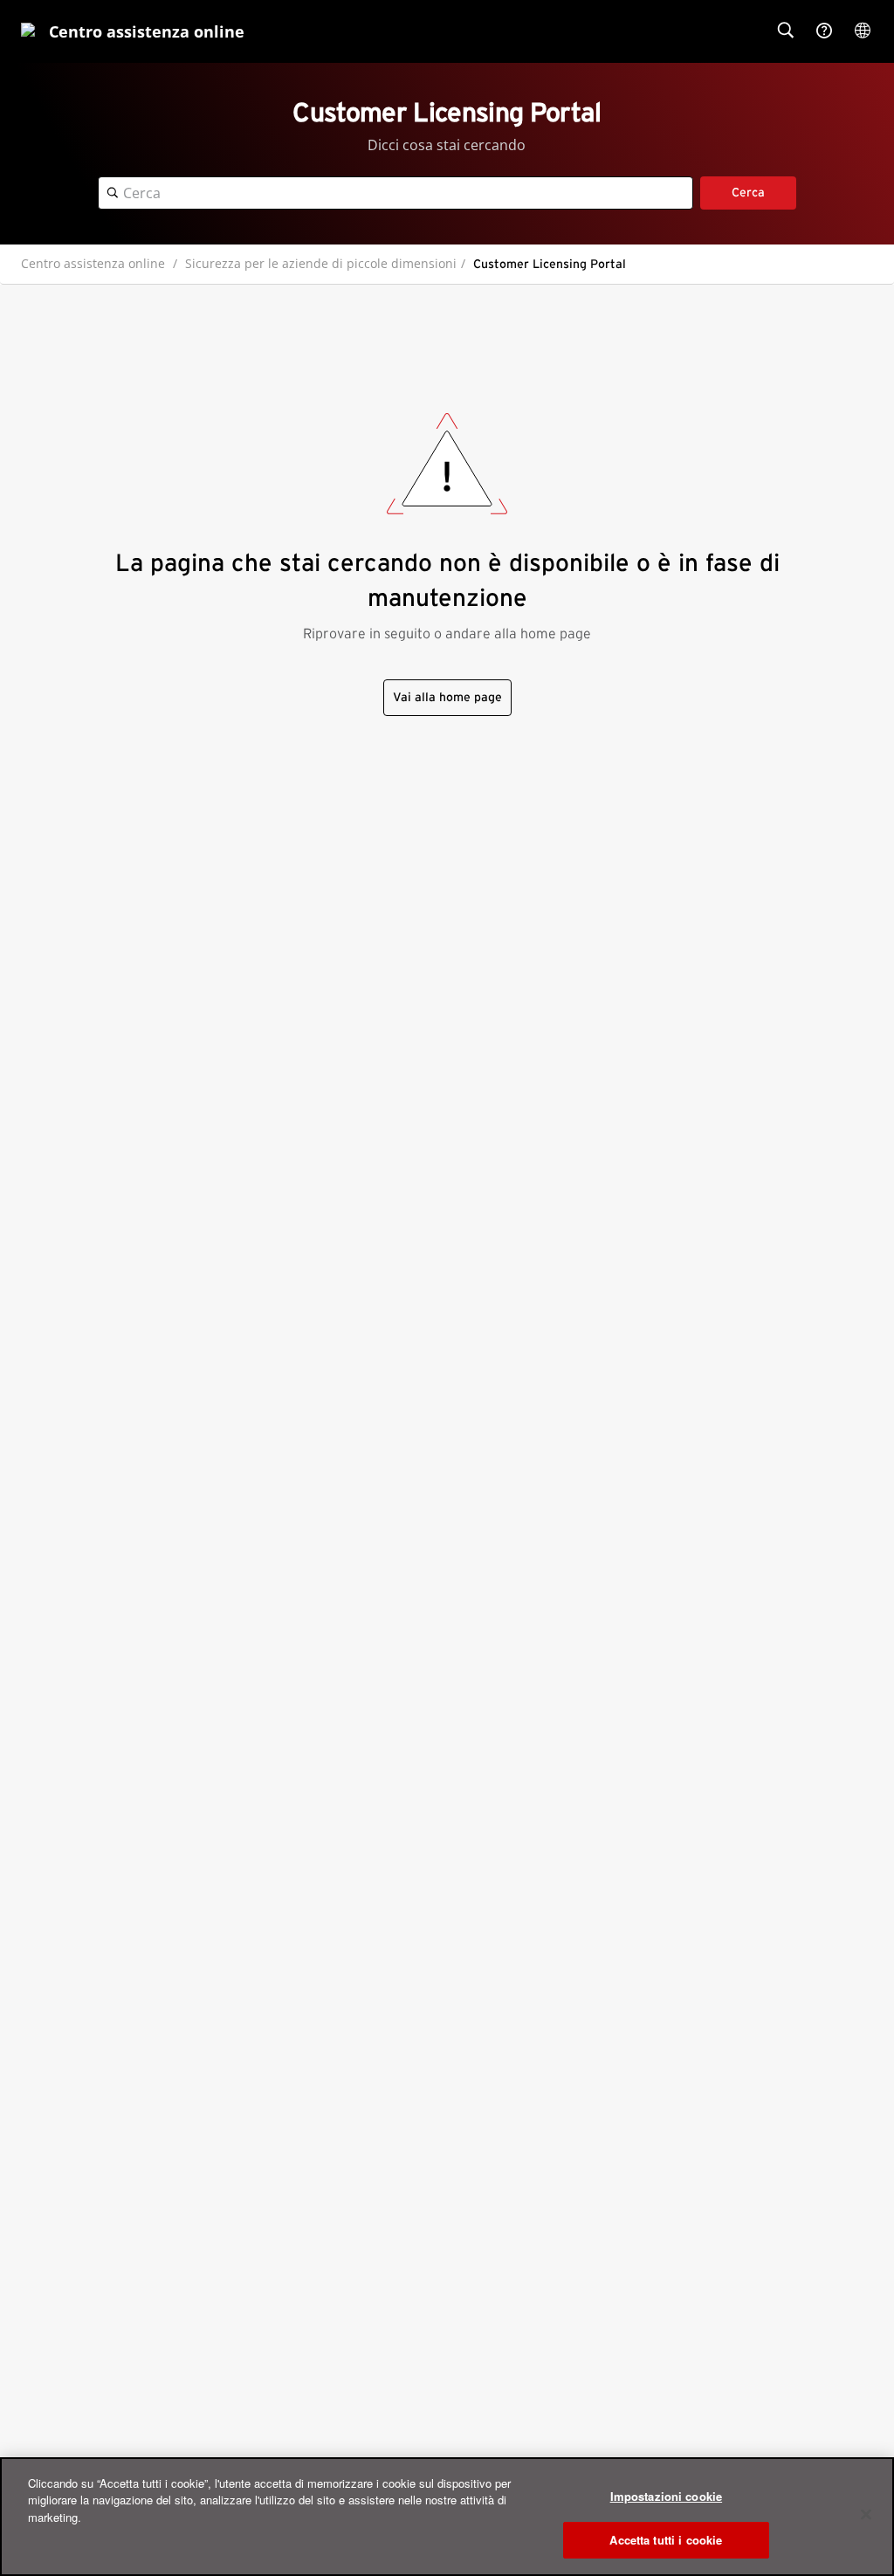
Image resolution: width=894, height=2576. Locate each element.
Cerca (748, 193)
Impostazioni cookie (666, 2496)
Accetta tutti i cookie (666, 2540)
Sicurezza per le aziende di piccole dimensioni (321, 263)
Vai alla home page (447, 698)
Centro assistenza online (93, 263)
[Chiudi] (866, 2514)
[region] (447, 2517)
